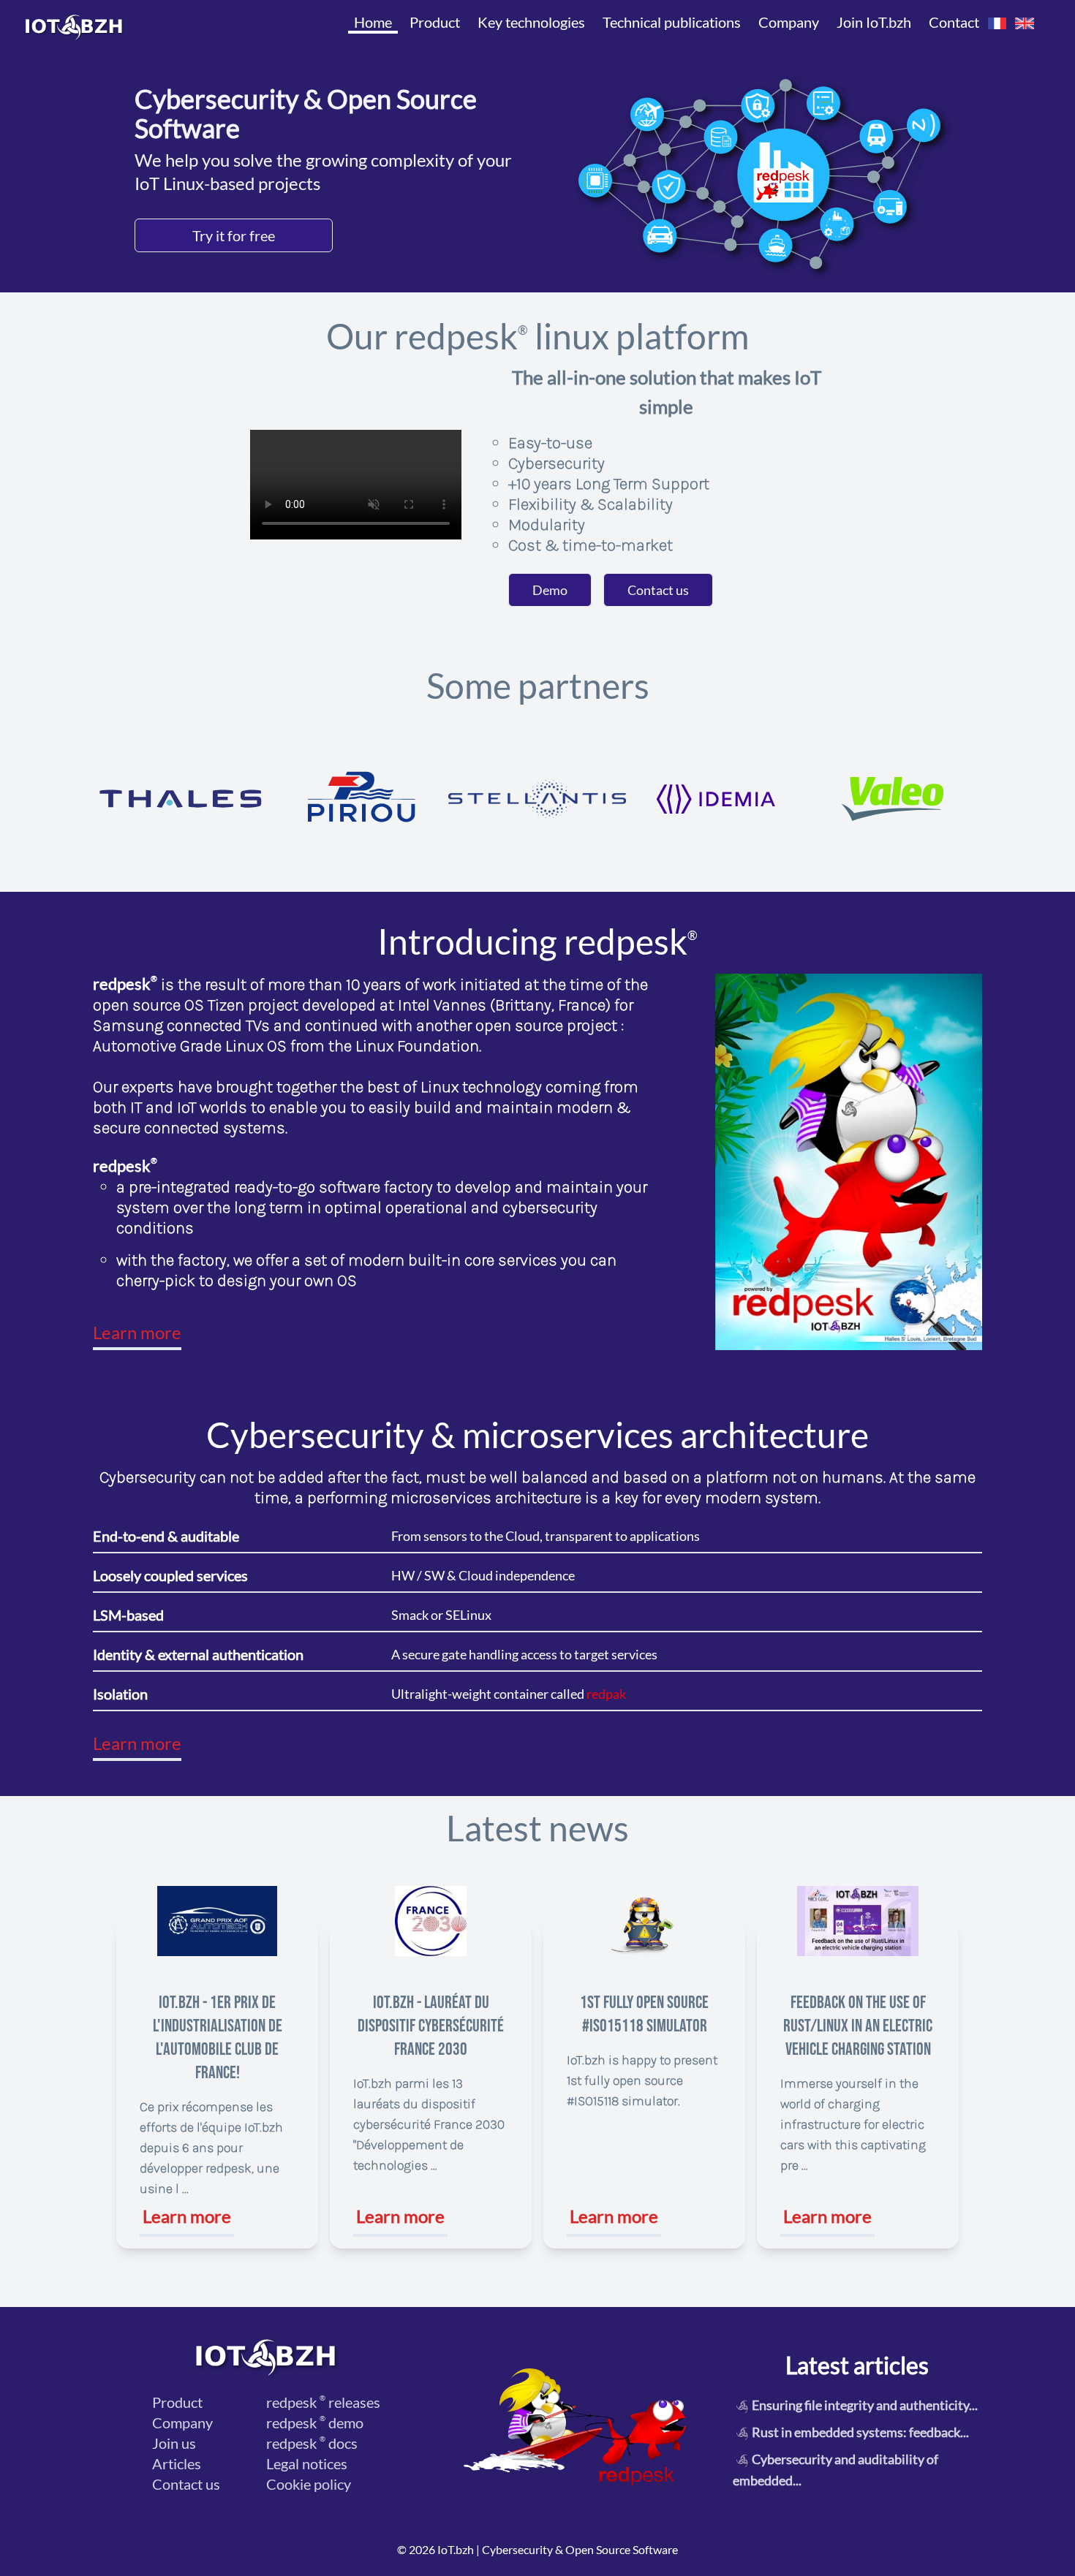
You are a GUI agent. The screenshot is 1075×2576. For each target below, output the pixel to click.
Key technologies (531, 22)
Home (373, 22)
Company (789, 22)
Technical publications (672, 22)
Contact (954, 22)
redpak (606, 1694)
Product (435, 22)
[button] (997, 23)
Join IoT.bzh (874, 22)
